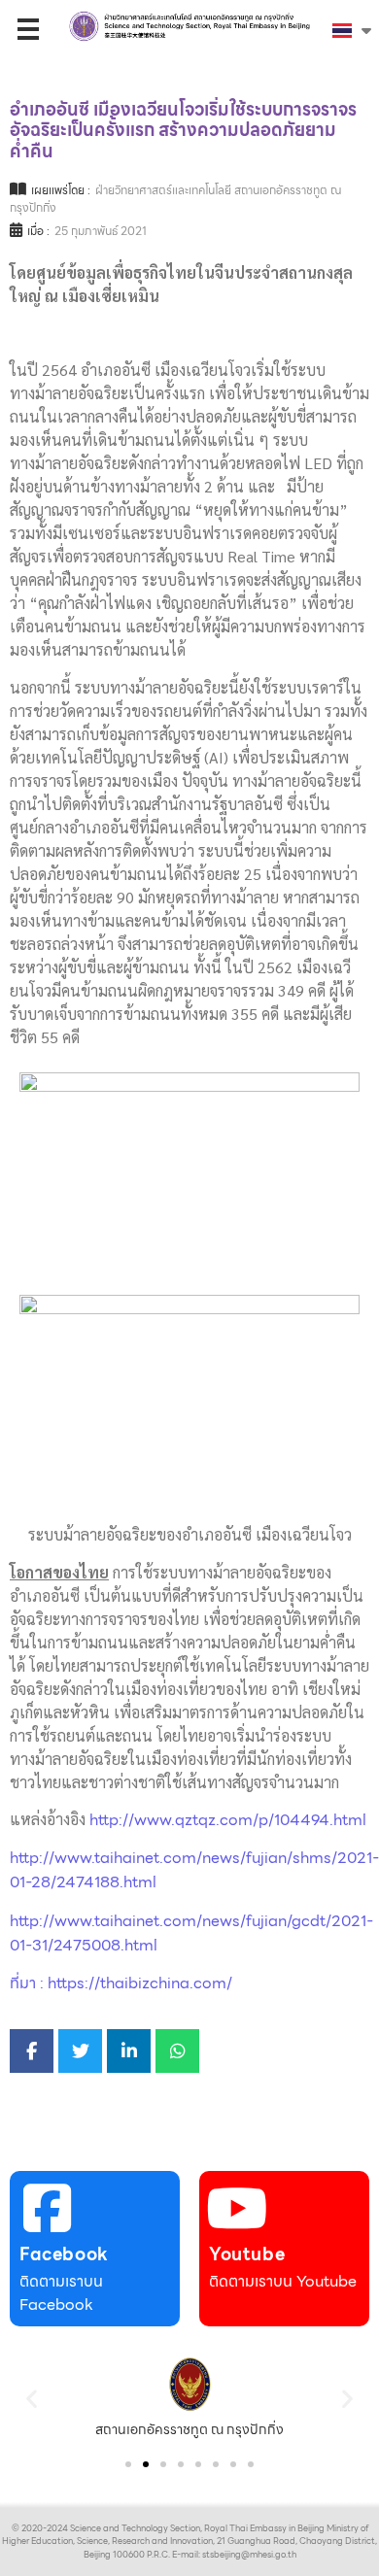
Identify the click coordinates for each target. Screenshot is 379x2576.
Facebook (64, 2254)
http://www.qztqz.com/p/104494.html (228, 1820)
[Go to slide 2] (146, 2464)
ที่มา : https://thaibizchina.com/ (121, 1983)
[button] (32, 2398)
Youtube (247, 2254)
